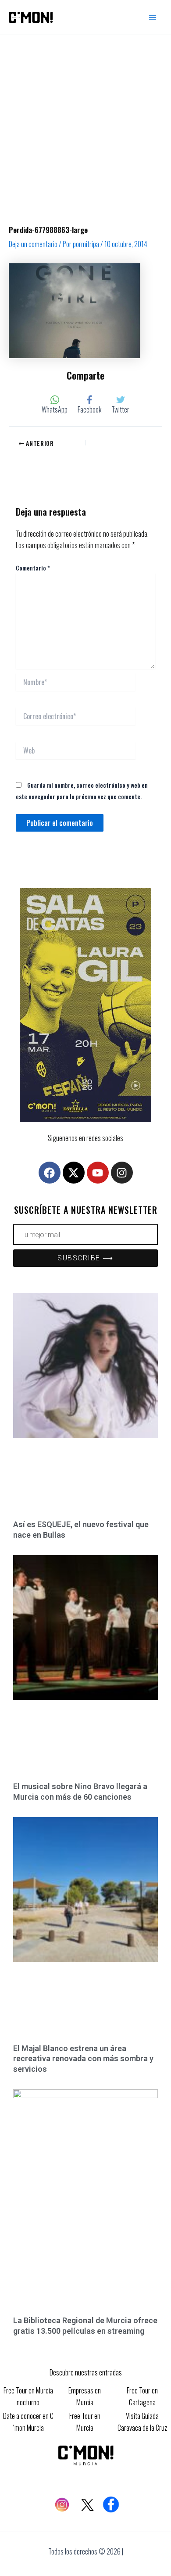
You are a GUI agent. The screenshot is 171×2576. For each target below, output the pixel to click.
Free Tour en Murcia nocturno (28, 2396)
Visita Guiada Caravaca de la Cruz (142, 2422)
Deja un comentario (33, 244)
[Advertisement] (85, 125)
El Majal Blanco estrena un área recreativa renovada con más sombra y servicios (83, 2059)
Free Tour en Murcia (85, 2422)
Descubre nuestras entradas (86, 2372)
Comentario (33, 568)
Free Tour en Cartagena (142, 2396)
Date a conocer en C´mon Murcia (28, 2422)
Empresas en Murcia (85, 2396)
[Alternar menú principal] (153, 18)
